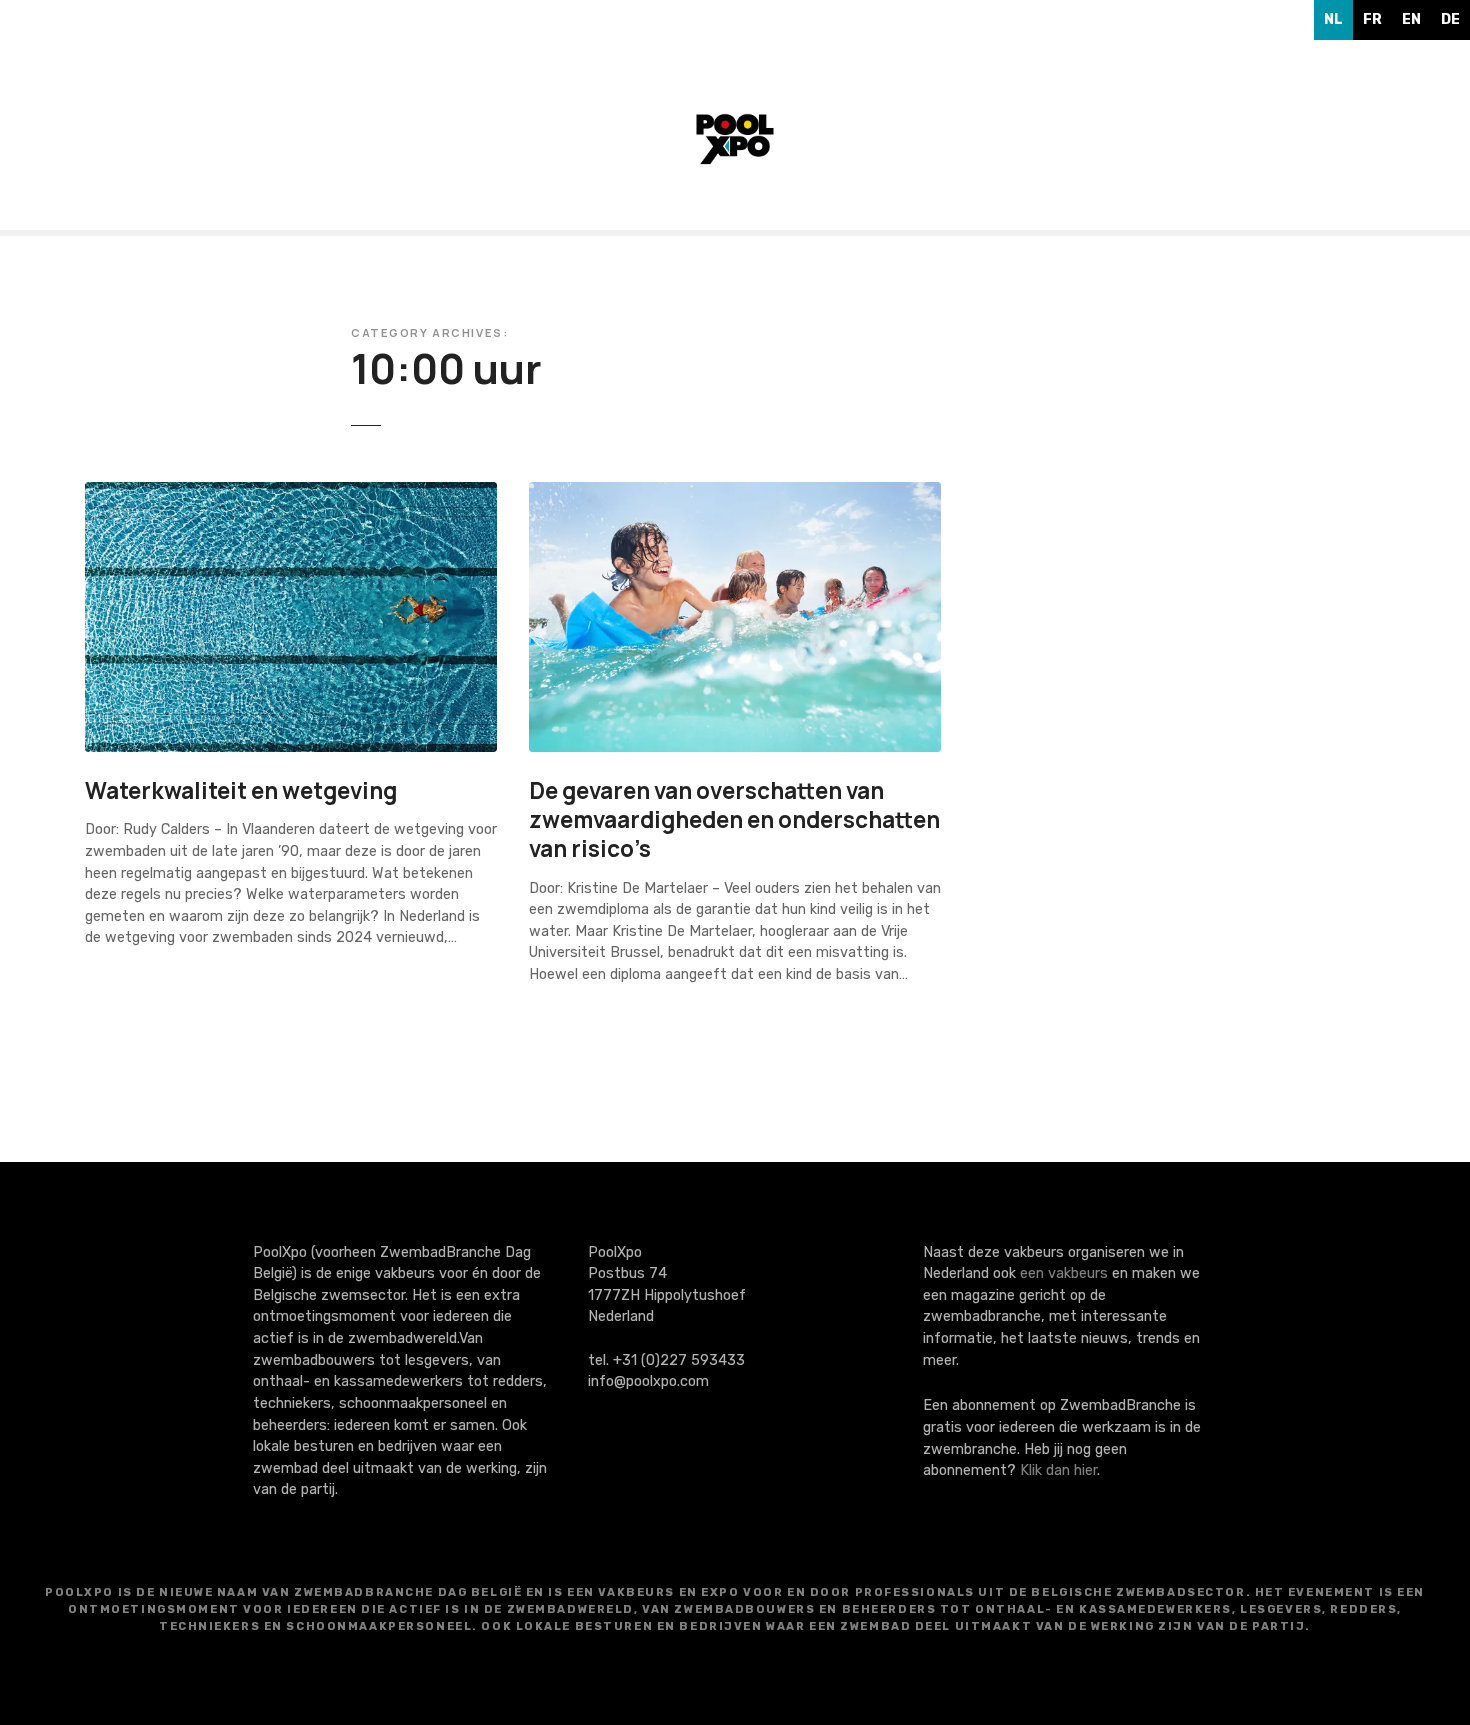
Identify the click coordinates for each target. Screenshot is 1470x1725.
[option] (1372, 20)
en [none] (1411, 19)
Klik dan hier (1058, 1470)
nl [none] (1333, 19)
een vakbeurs (1064, 1273)
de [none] (1450, 19)
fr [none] (1372, 19)
